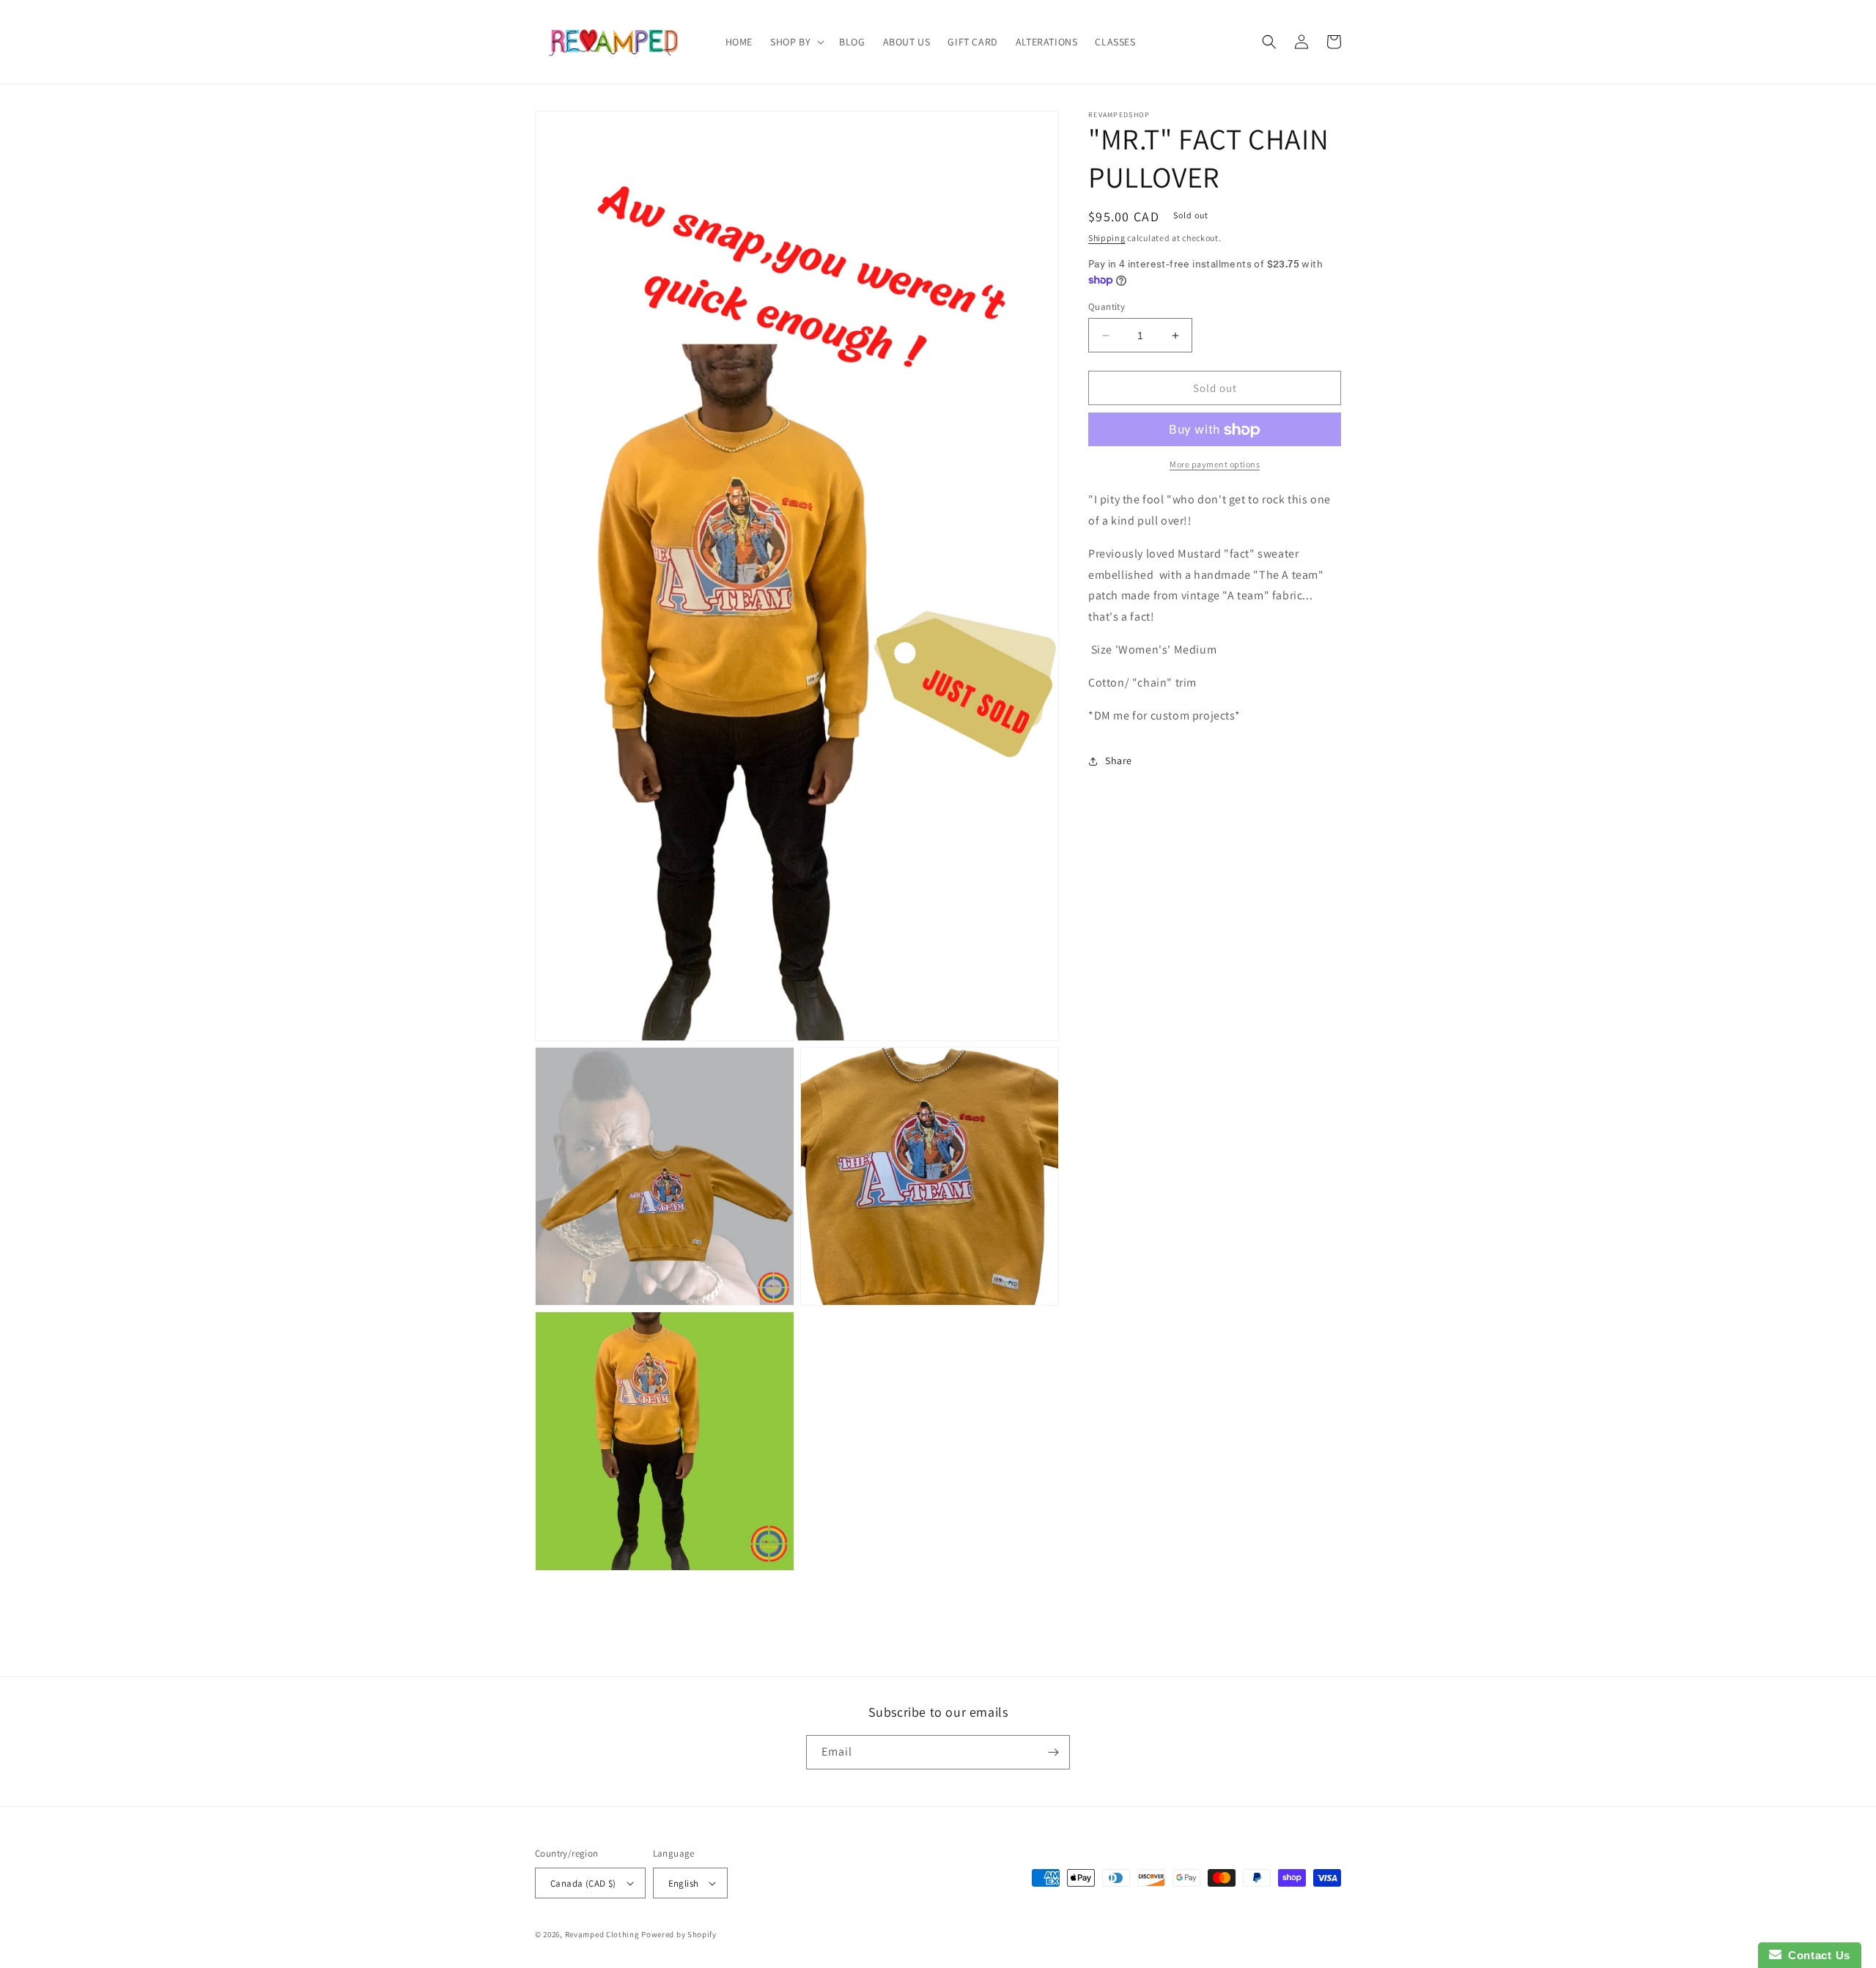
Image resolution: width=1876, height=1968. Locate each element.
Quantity (1107, 307)
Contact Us (1816, 1955)
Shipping (1107, 238)
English (684, 1883)
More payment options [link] (1215, 465)
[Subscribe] (1053, 1752)
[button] (796, 42)
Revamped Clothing (602, 1934)
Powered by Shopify (679, 1934)
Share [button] (1119, 761)
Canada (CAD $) (583, 1883)
